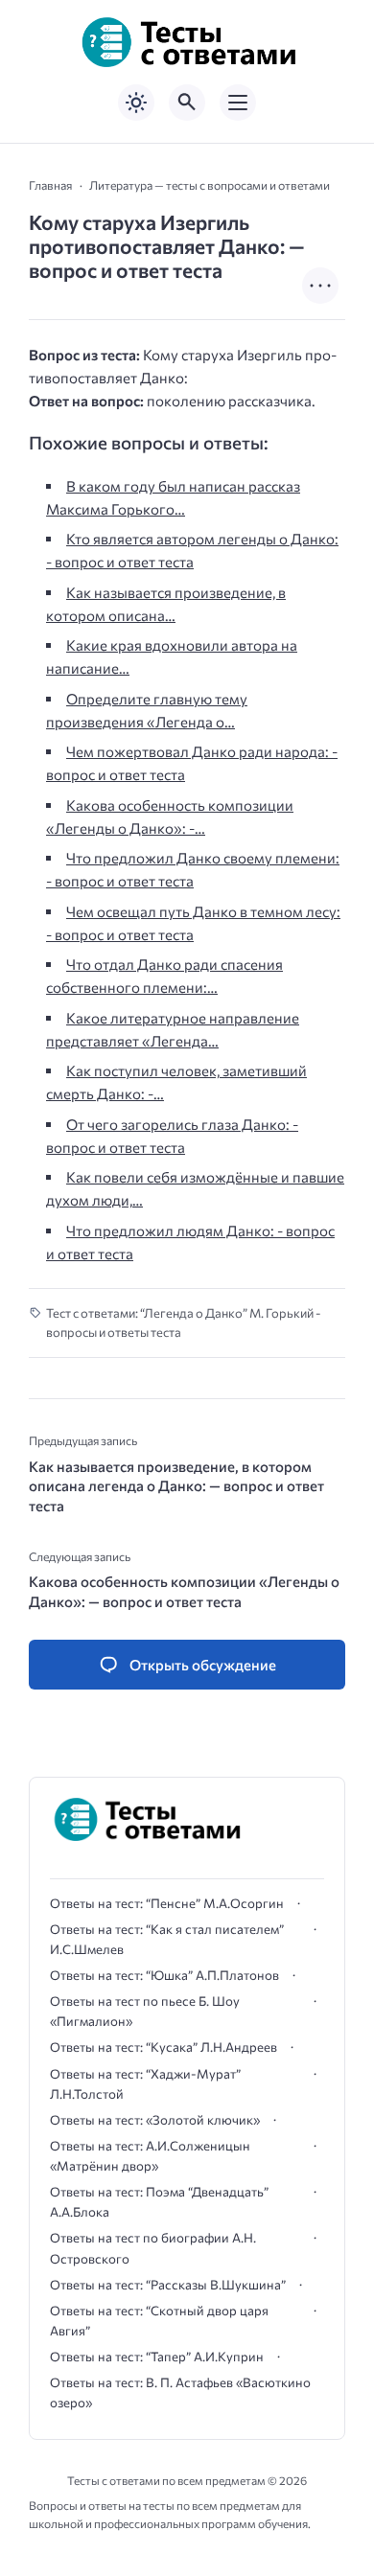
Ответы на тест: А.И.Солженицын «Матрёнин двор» (150, 2156)
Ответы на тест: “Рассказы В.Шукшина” (168, 2285)
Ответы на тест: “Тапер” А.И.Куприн (157, 2357)
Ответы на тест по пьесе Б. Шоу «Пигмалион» (145, 2011)
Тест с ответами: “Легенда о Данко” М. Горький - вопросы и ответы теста (183, 1323)
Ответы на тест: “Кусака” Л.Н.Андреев (164, 2047)
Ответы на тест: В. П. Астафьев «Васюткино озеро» (180, 2392)
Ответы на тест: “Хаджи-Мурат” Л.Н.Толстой (145, 2084)
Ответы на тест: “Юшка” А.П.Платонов (164, 1975)
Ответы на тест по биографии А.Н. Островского (153, 2248)
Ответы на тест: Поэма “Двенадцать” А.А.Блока (159, 2202)
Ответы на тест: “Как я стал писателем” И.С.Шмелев (167, 1939)
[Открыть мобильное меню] (238, 103)
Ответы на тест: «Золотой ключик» (155, 2120)
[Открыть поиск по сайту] (187, 103)
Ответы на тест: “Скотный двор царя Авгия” (159, 2321)
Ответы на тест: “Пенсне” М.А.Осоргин (167, 1903)
